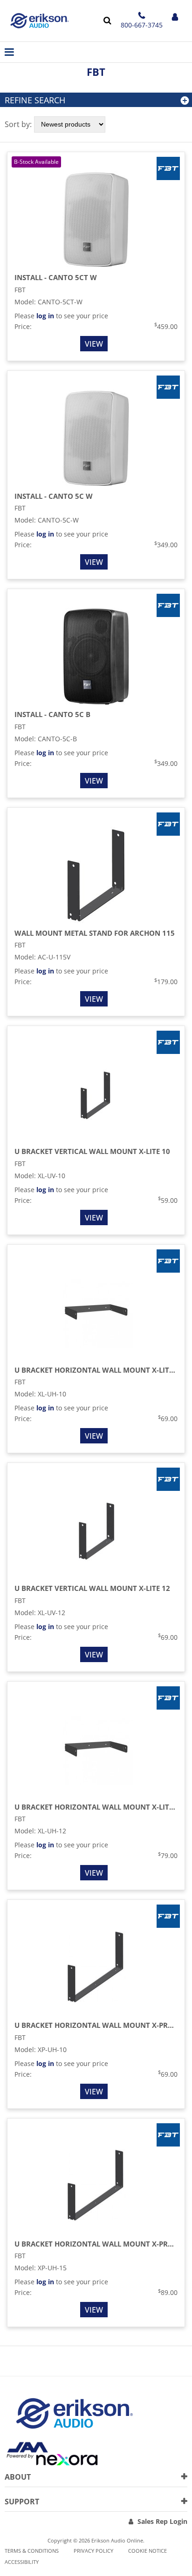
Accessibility (22, 2562)
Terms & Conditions (32, 2551)
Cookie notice (147, 2551)
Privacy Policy (93, 2551)
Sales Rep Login (162, 2521)
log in (45, 316)
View (94, 344)
